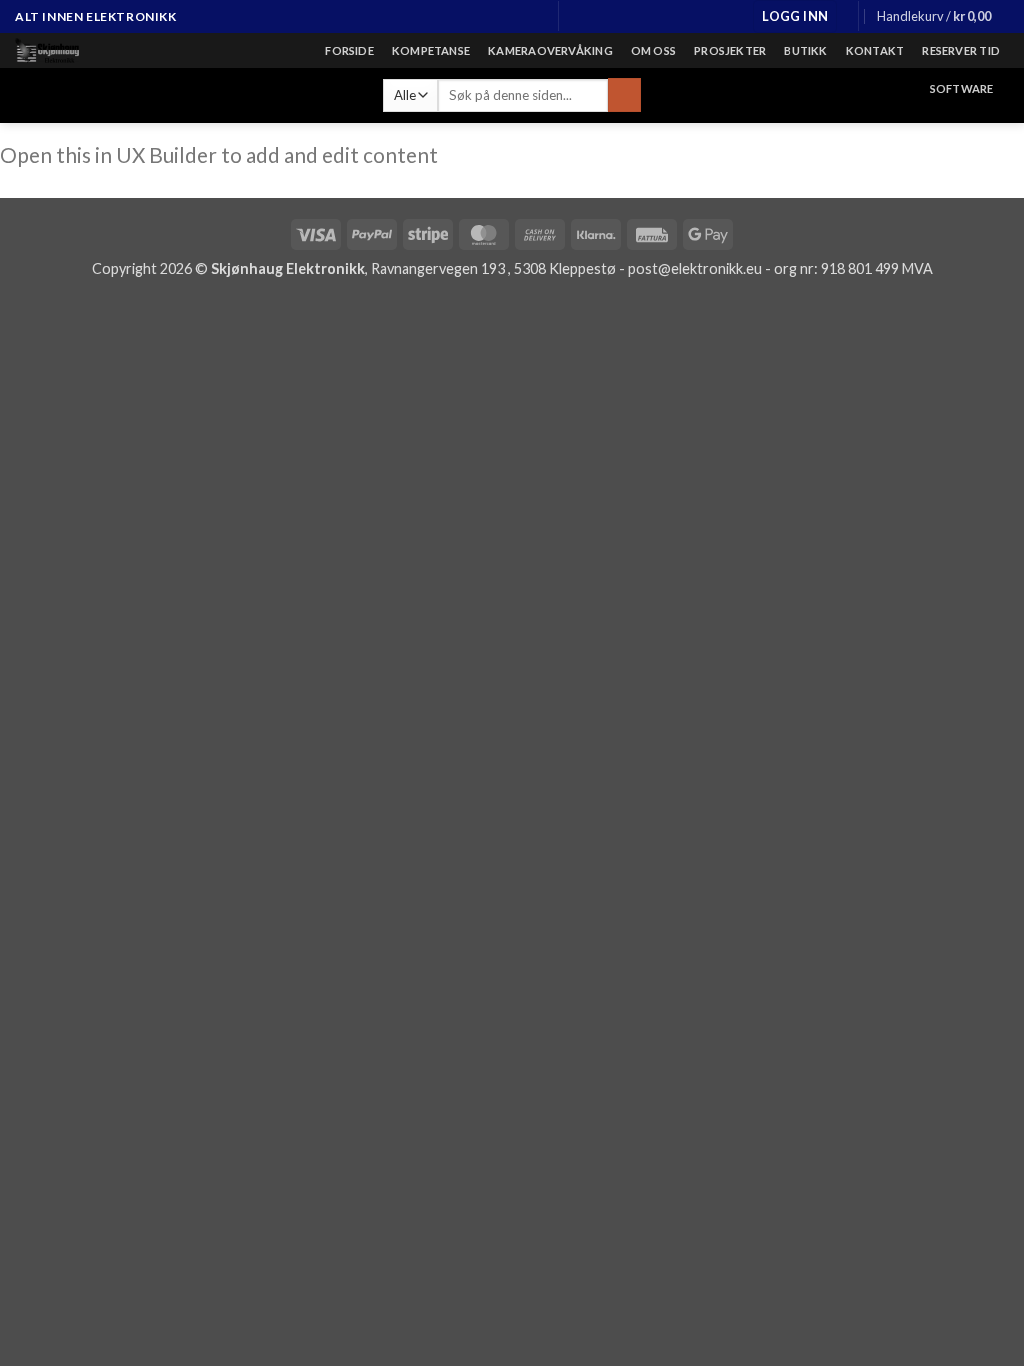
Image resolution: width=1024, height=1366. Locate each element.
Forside (349, 50)
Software (962, 88)
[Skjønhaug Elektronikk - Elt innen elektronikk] (114, 50)
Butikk (805, 50)
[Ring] (532, 17)
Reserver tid (961, 50)
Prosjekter (730, 50)
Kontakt (875, 50)
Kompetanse (431, 50)
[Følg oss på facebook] (475, 17)
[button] (795, 16)
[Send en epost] (513, 17)
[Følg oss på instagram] (494, 17)
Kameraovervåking (550, 50)
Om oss (653, 50)
